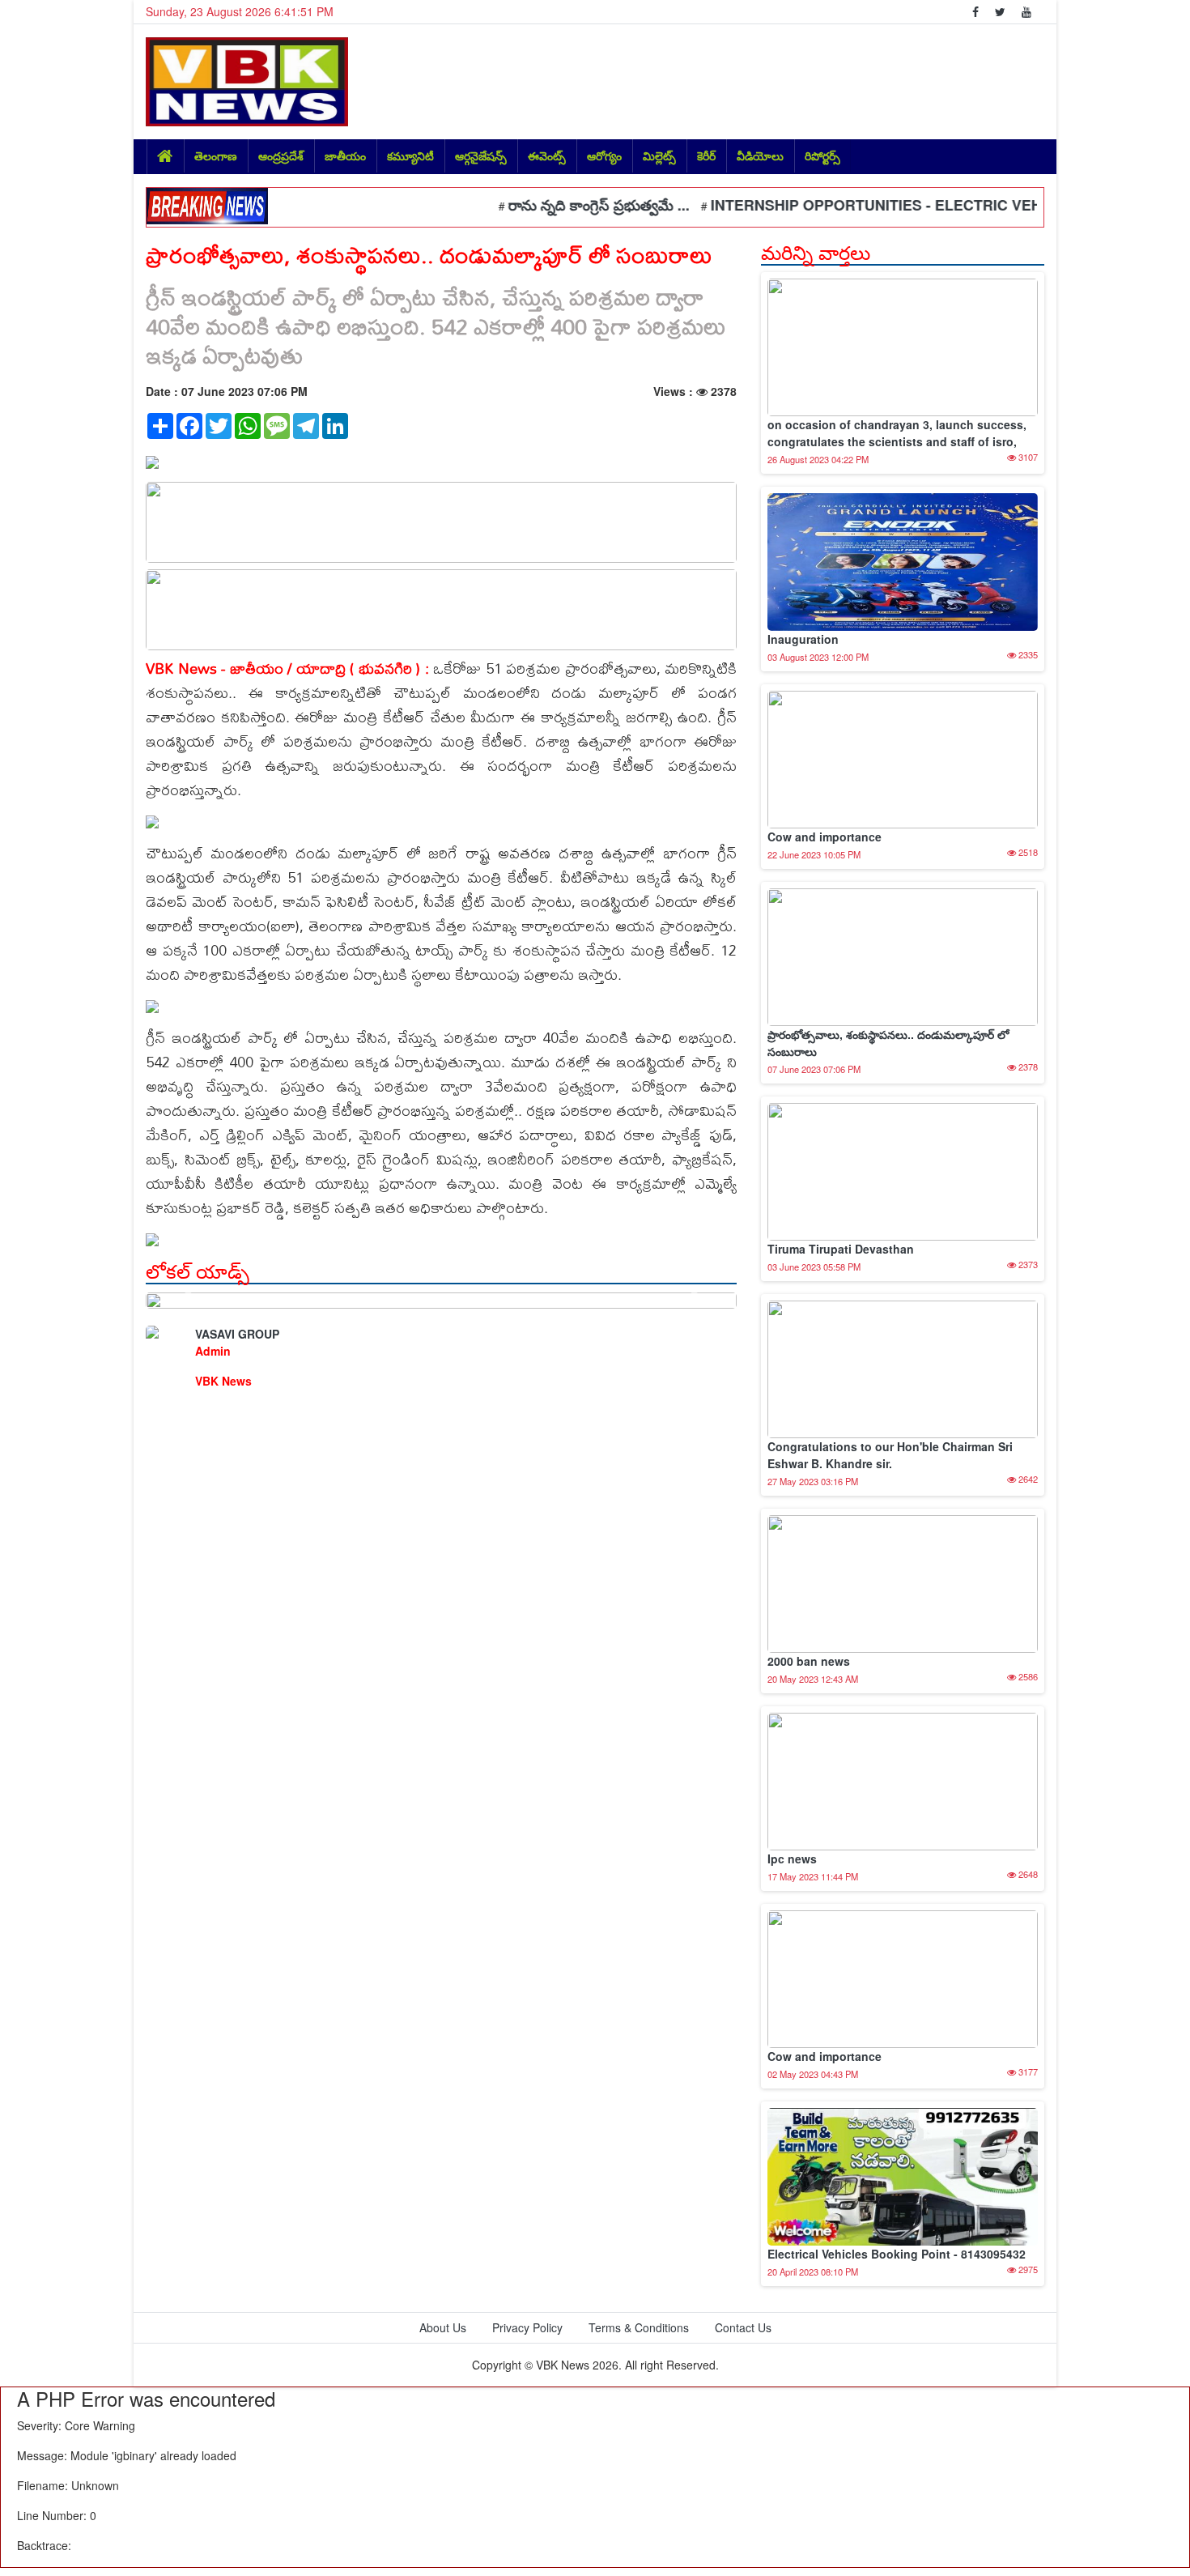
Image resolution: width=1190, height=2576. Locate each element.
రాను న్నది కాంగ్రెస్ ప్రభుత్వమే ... (553, 205)
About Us (443, 2327)
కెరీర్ (706, 155)
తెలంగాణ (216, 155)
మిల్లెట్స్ (659, 155)
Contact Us (743, 2327)
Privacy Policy (527, 2327)
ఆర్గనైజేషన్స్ (481, 155)
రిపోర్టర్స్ (822, 155)
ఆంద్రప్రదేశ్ (281, 155)
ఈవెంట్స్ (547, 155)
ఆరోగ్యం (604, 155)
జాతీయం (345, 155)
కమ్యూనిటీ (410, 155)
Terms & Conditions (639, 2327)
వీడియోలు (760, 155)
